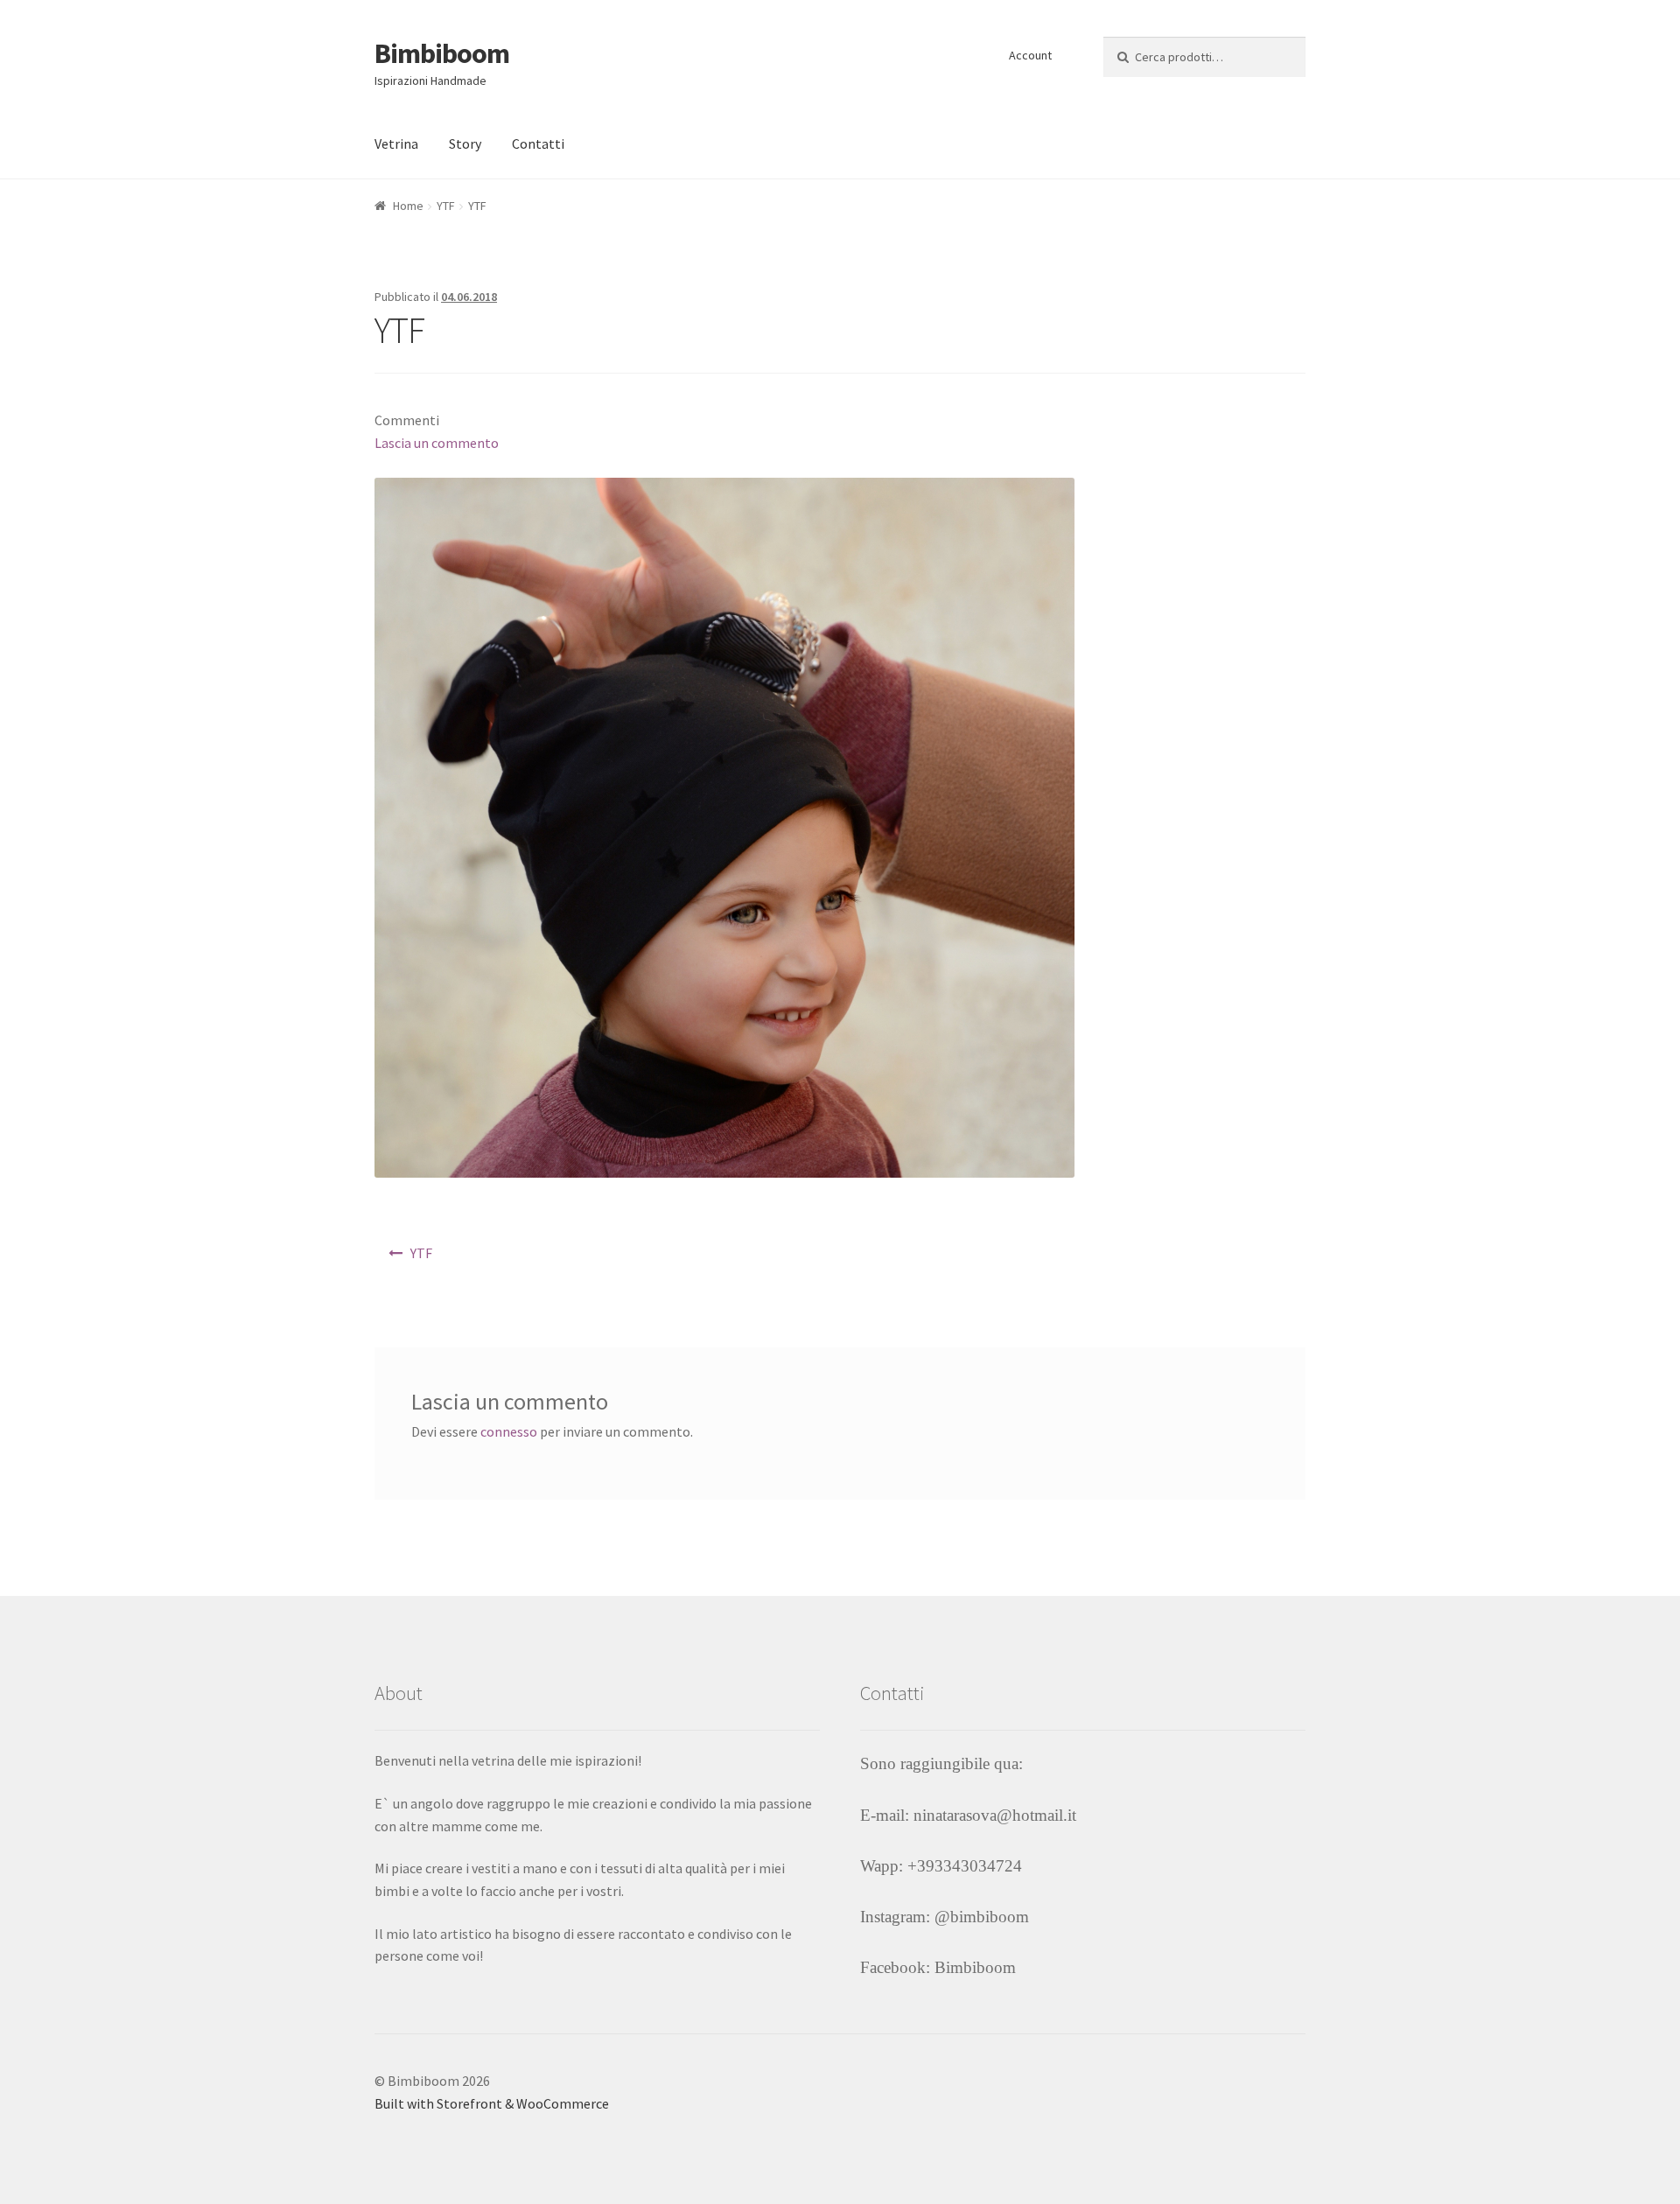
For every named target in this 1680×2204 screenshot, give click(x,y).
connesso (509, 1431)
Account (1030, 55)
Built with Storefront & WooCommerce (492, 2103)
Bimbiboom (442, 53)
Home (408, 206)
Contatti (538, 143)
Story (465, 143)
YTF (446, 206)
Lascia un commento (437, 443)
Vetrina (396, 143)
